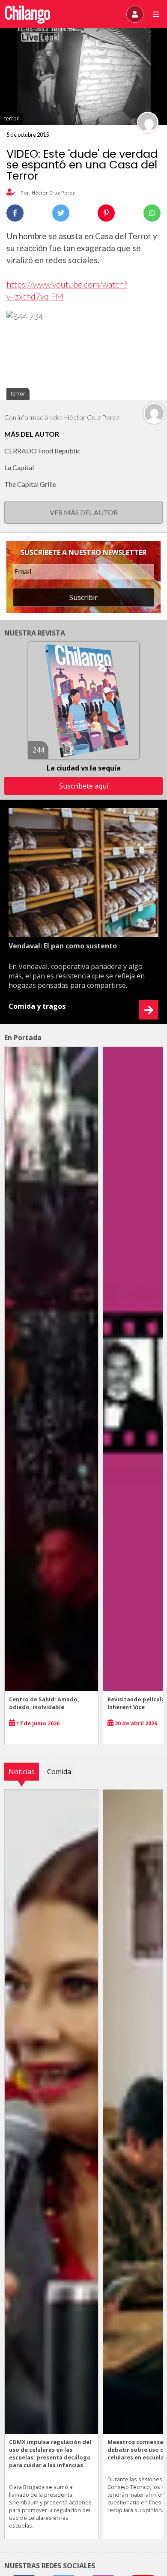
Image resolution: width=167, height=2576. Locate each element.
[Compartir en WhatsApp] (152, 213)
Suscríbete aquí (84, 786)
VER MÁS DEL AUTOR (84, 512)
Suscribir (83, 597)
